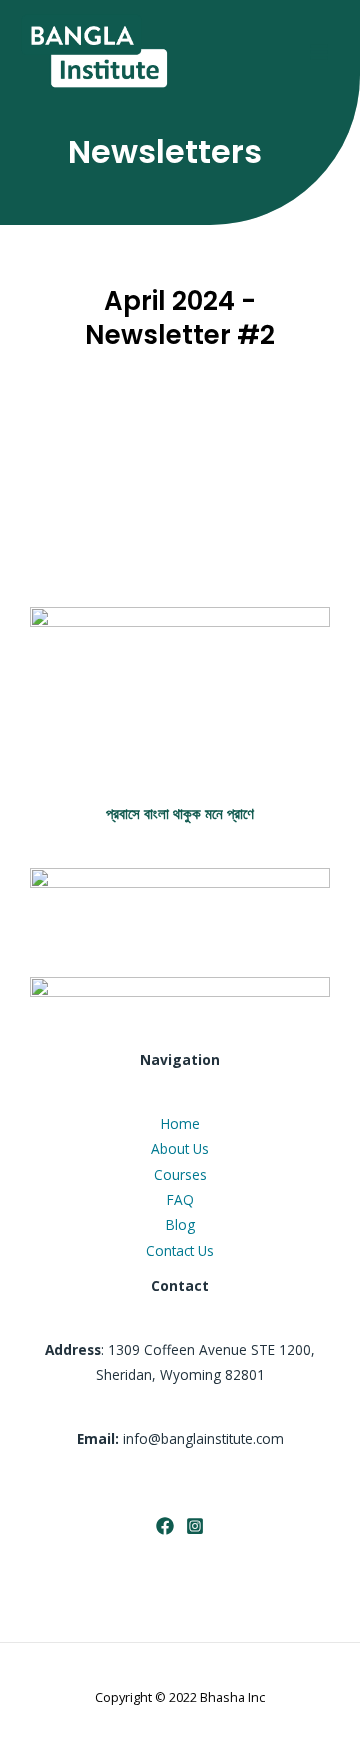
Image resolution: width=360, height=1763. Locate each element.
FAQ (180, 1199)
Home (180, 1123)
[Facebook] (165, 1526)
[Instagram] (195, 1526)
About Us (180, 1148)
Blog (180, 1224)
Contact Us (180, 1250)
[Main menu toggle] (319, 51)
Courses (180, 1174)
